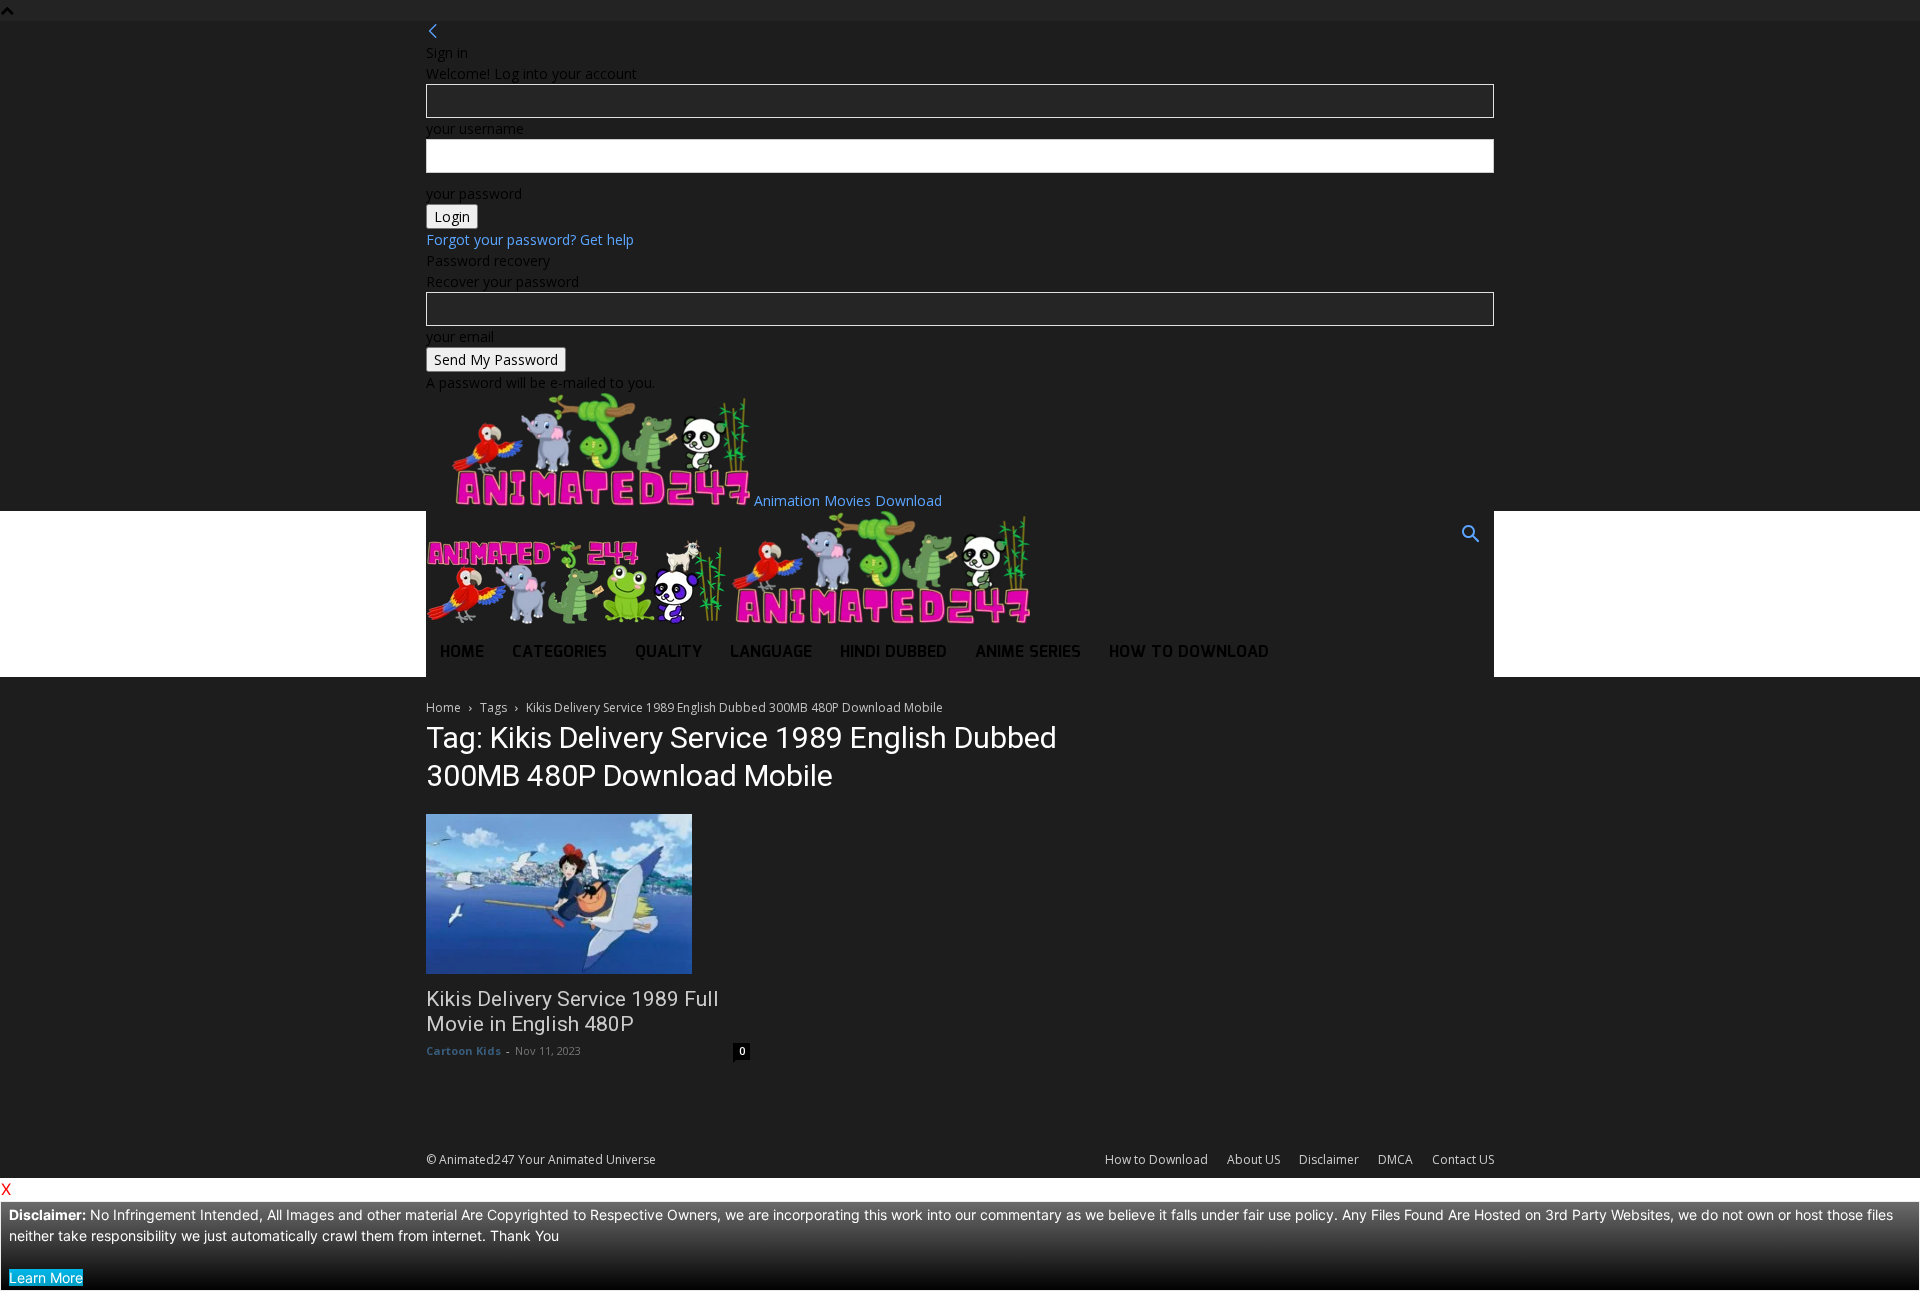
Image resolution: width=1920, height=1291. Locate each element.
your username (475, 128)
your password (474, 193)
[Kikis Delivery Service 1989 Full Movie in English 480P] (588, 894)
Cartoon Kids (463, 1050)
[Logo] (578, 618)
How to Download (1189, 652)
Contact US (1463, 1159)
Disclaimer (1329, 1159)
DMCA (1395, 1159)
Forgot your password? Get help (530, 239)
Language (771, 652)
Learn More (46, 1277)
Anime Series (1028, 652)
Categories (559, 652)
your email (460, 336)
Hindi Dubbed (893, 652)
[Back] (433, 31)
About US (1253, 1159)
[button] (1470, 536)
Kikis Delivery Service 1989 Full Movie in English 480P (572, 1011)
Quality (668, 652)
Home (462, 652)
